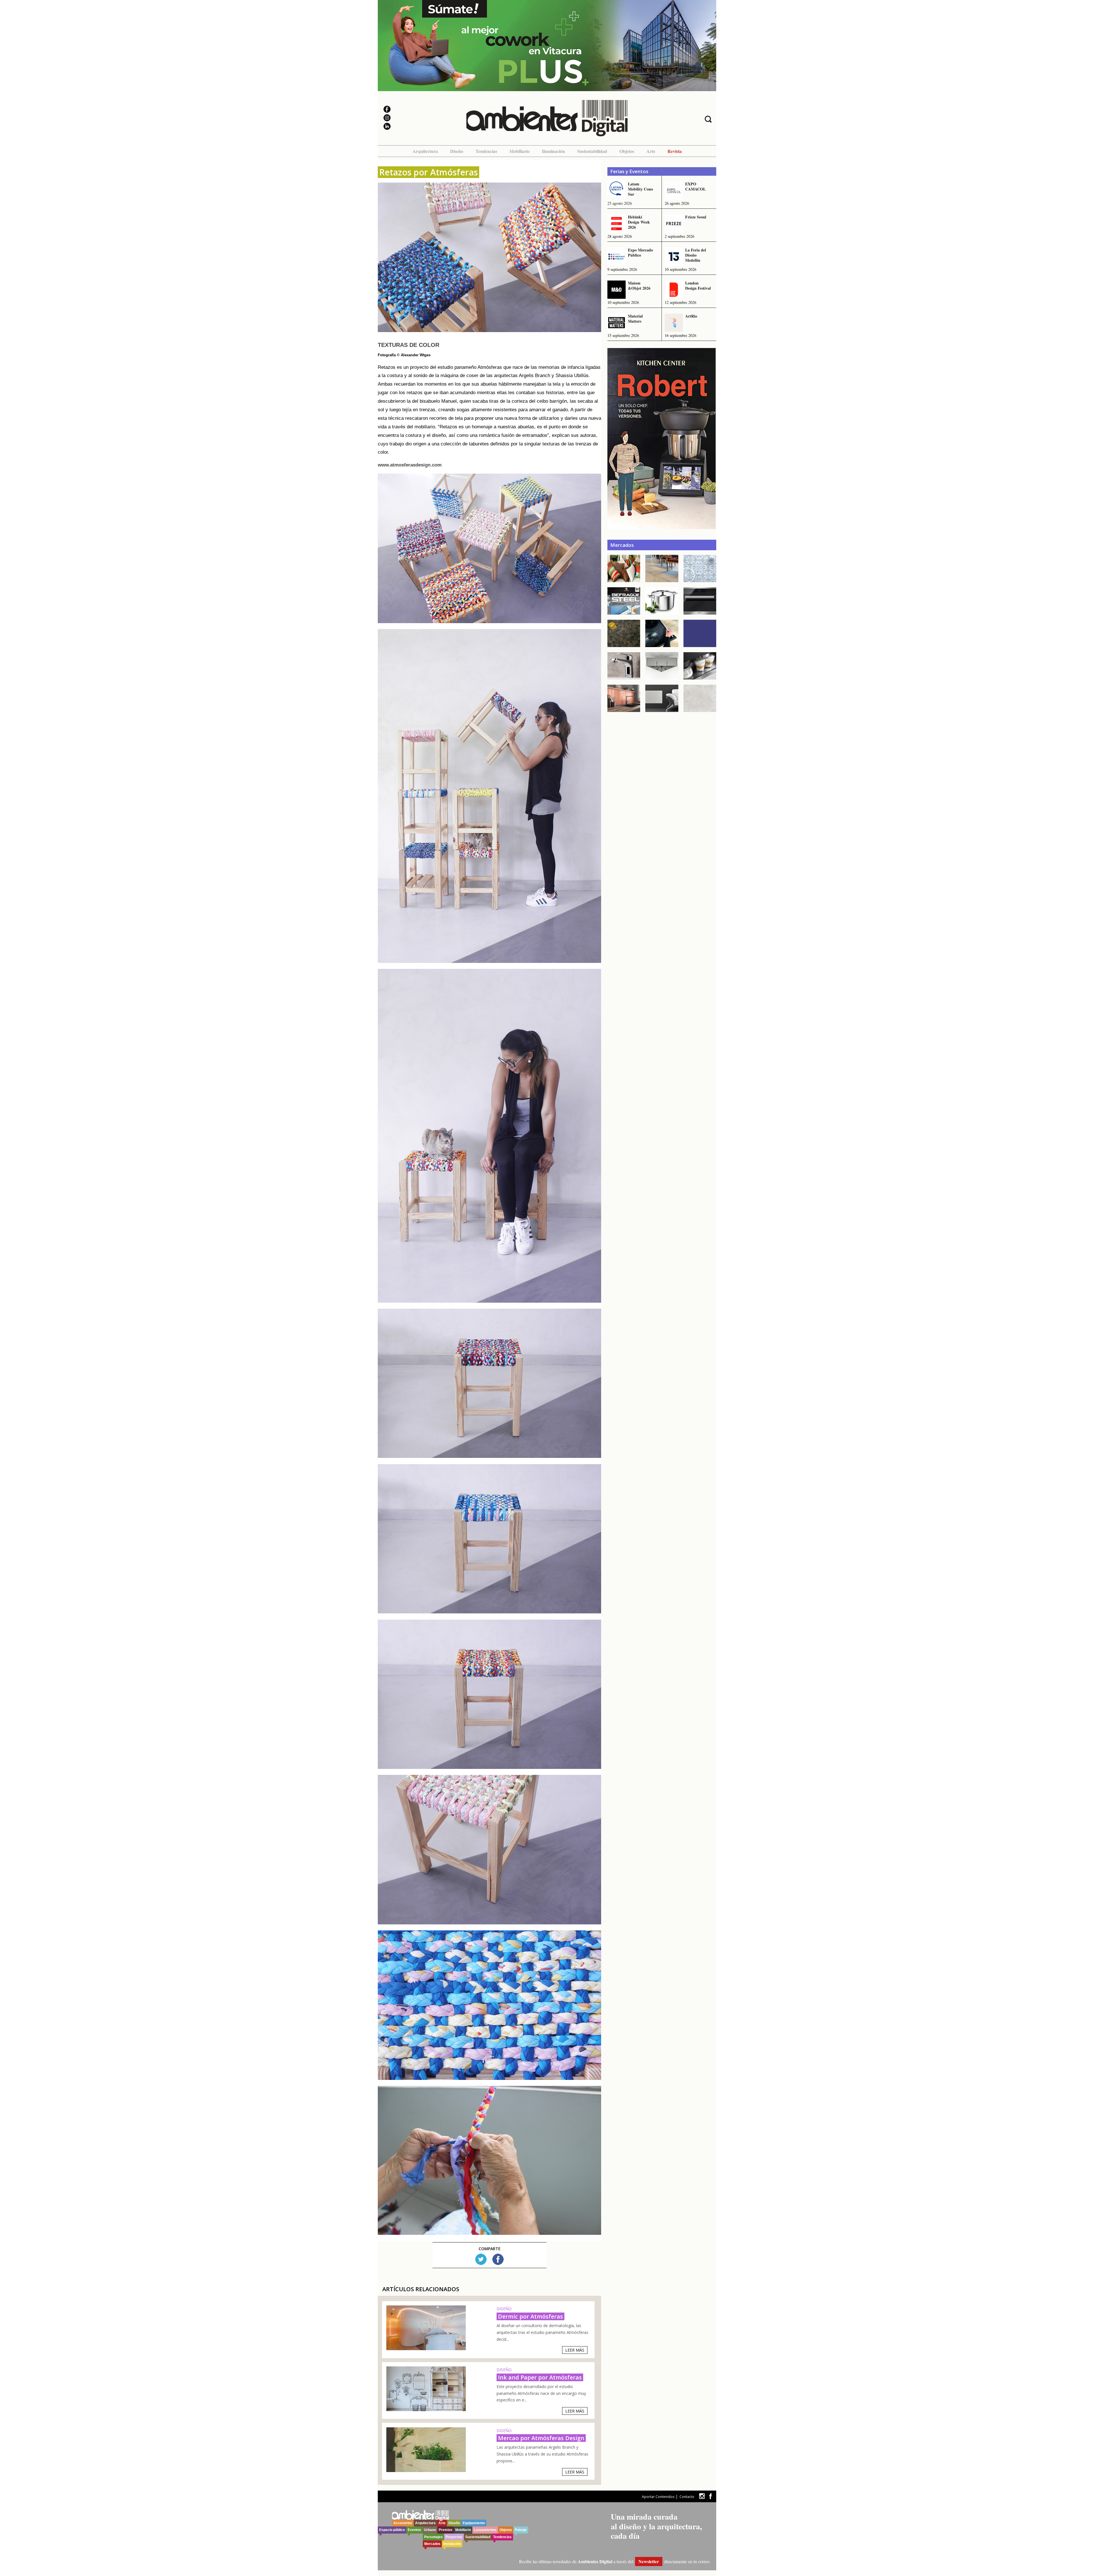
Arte (651, 151)
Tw (481, 2259)
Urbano (430, 2530)
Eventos (414, 2530)
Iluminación (553, 151)
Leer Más (575, 2350)
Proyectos (454, 2537)
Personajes (433, 2537)
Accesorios (403, 2523)
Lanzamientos (485, 2530)
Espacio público (392, 2530)
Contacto (687, 2497)
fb (711, 2496)
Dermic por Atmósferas (530, 2316)
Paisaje (521, 2530)
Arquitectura (425, 151)
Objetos (627, 151)
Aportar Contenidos (658, 2497)
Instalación (452, 2544)
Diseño (457, 151)
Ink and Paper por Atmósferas (540, 2377)
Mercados (432, 2544)
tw (702, 2496)
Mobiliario (520, 151)
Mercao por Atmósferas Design (541, 2438)
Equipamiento (474, 2523)
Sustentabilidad (592, 151)
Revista (675, 151)
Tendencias (486, 151)
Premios (446, 2530)
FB (498, 2259)
